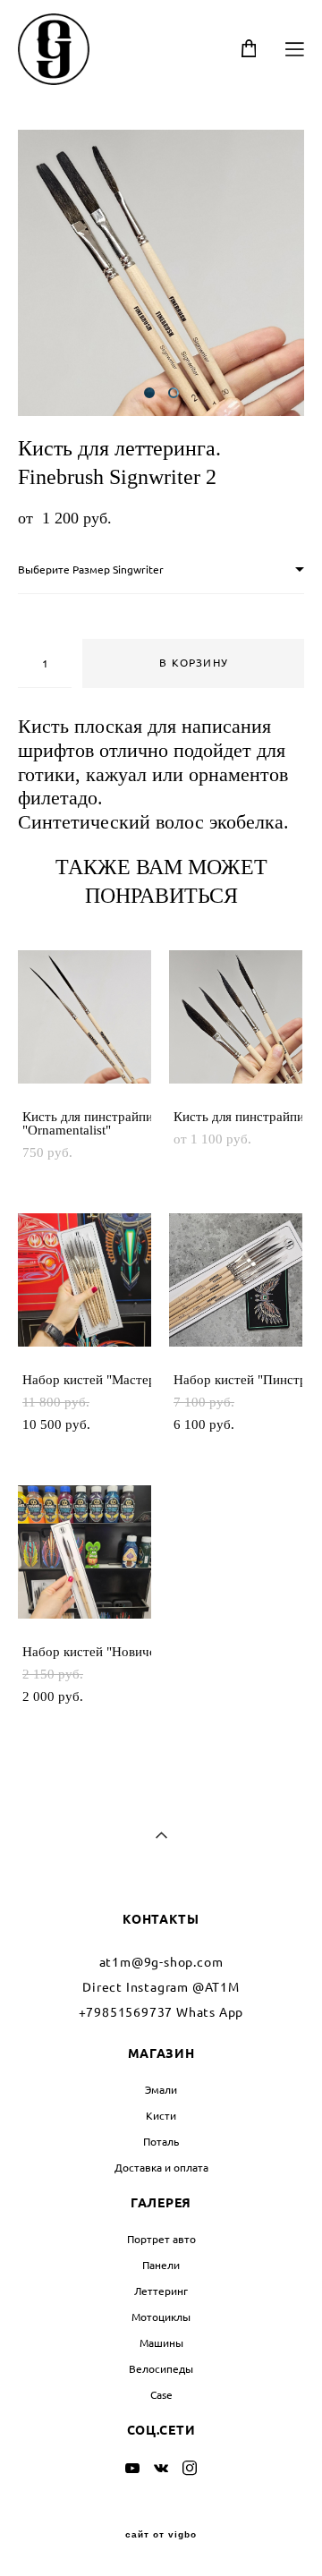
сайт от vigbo (161, 2535)
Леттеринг (161, 2291)
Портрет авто (161, 2239)
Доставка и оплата (161, 2168)
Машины (161, 2343)
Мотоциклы (161, 2317)
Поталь (161, 2142)
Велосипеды (161, 2369)
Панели (161, 2265)
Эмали (161, 2090)
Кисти (161, 2116)
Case (161, 2395)
